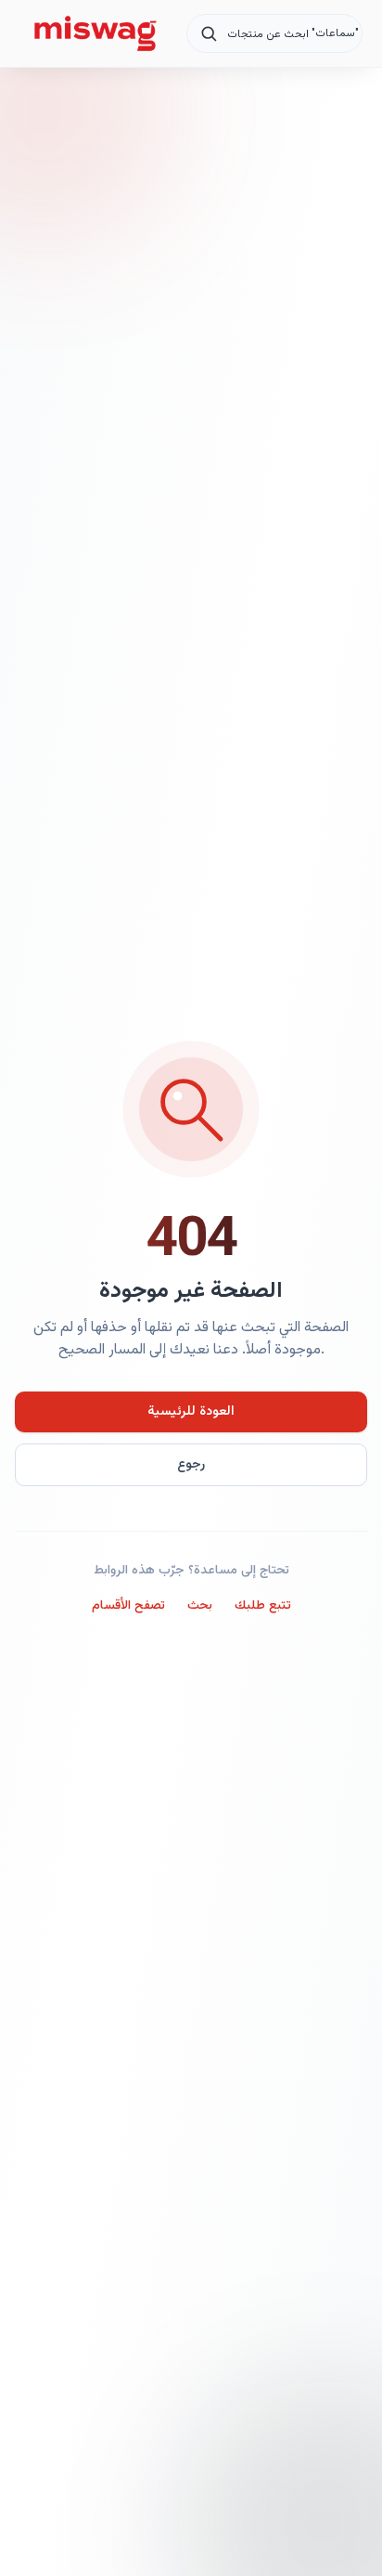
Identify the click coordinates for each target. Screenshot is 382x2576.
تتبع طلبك (263, 1606)
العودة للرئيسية (191, 1412)
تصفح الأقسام (128, 1606)
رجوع (191, 1465)
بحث (200, 1606)
